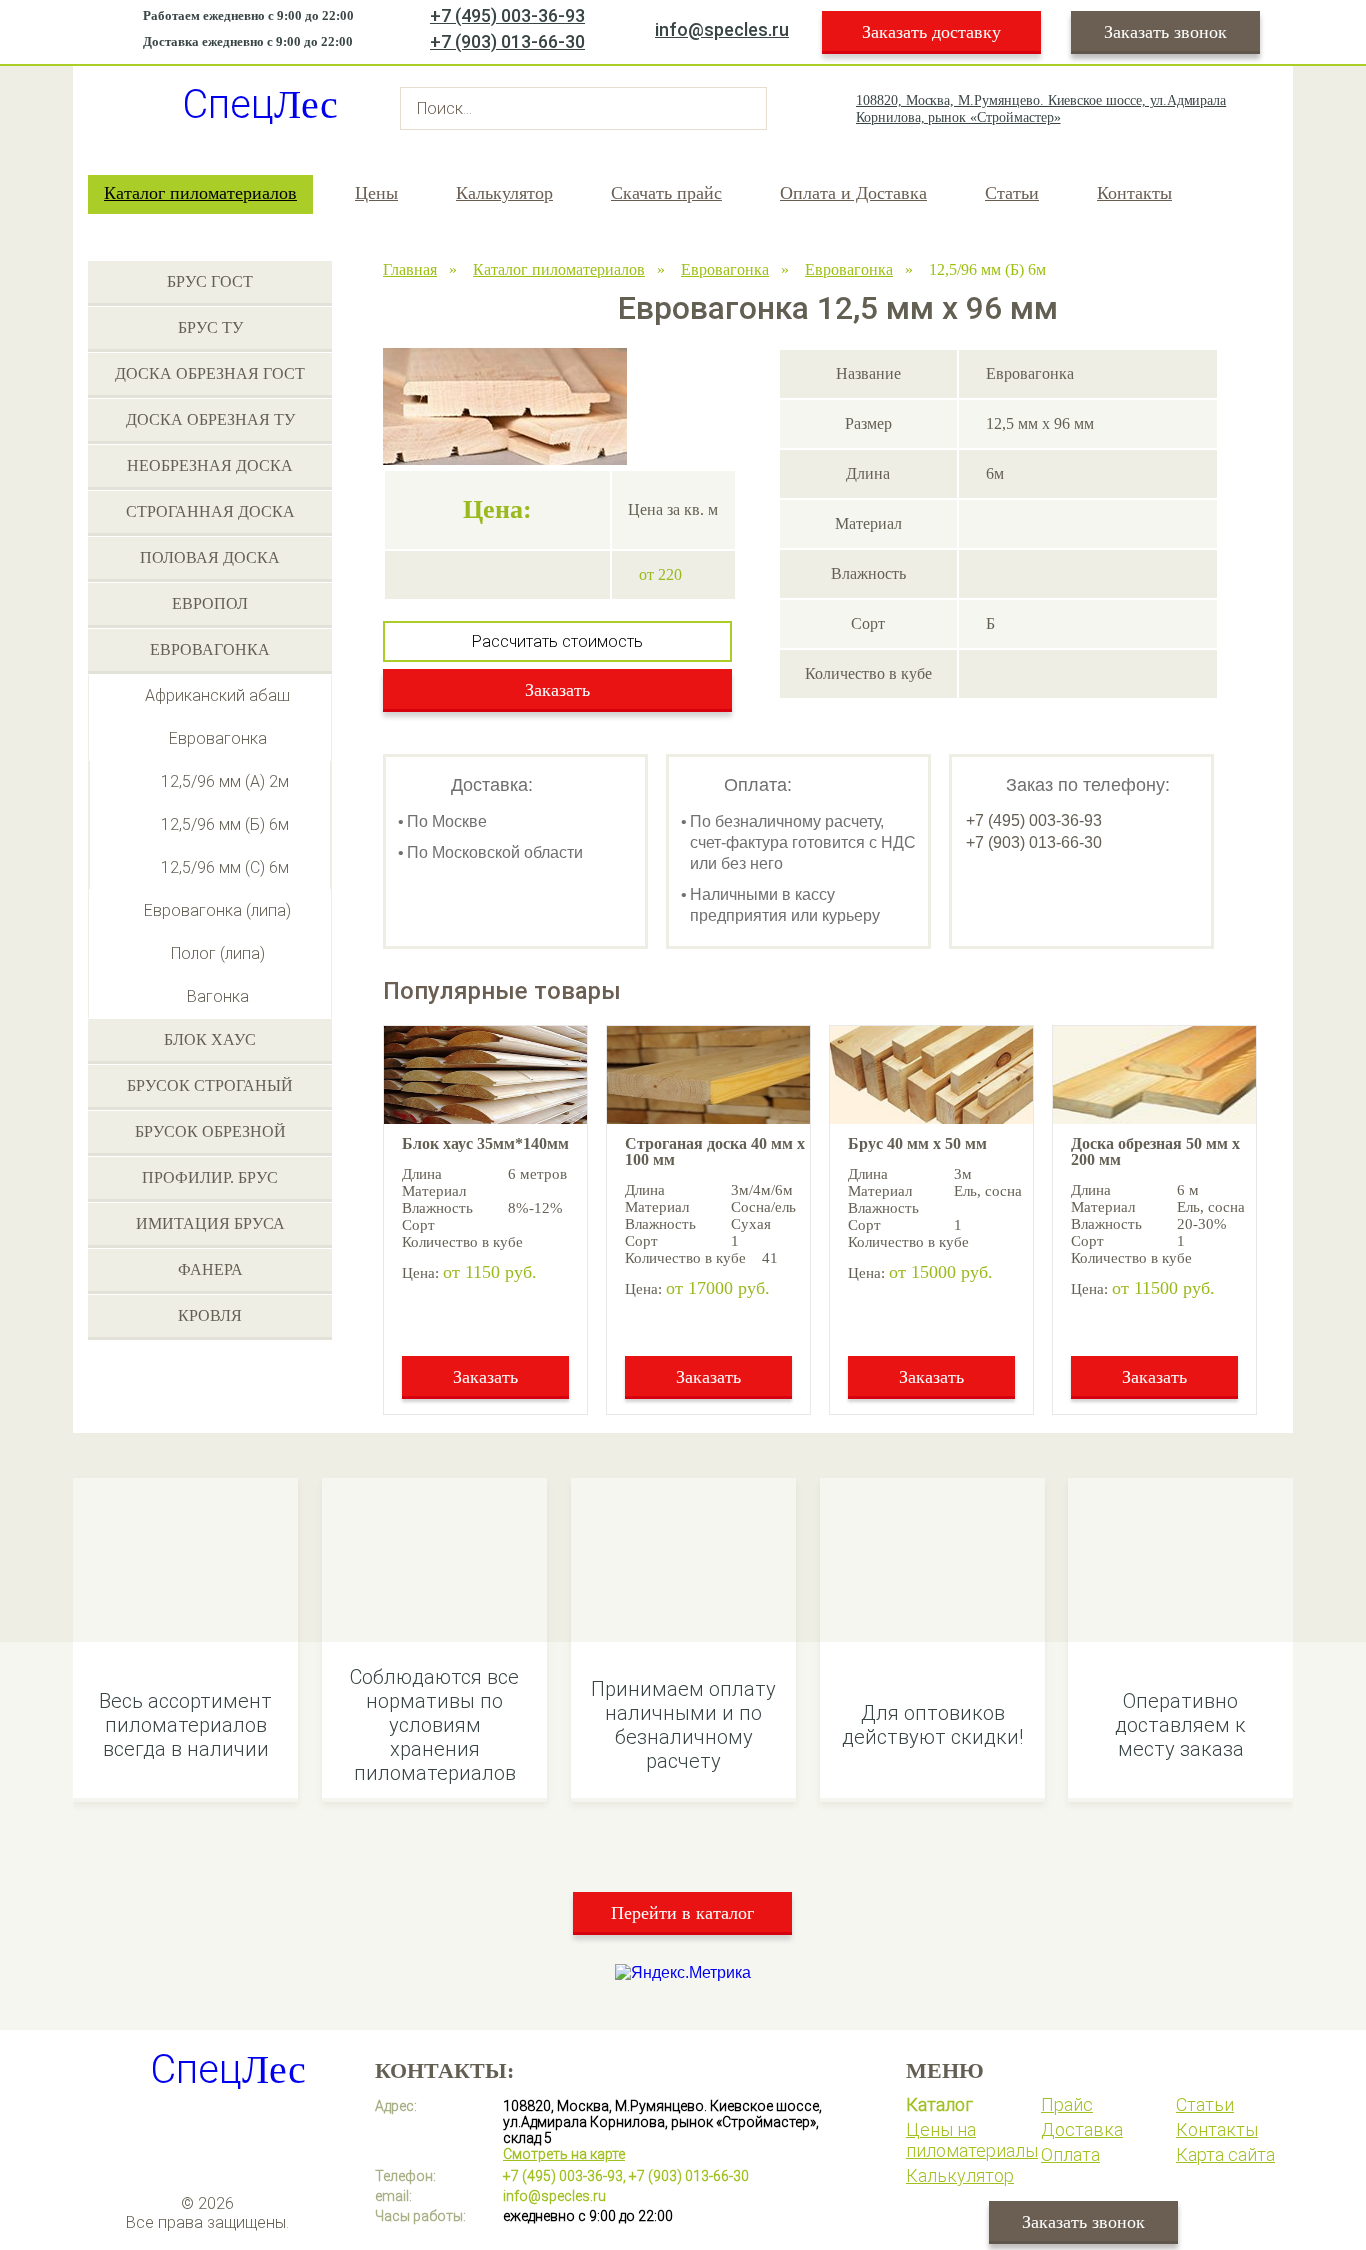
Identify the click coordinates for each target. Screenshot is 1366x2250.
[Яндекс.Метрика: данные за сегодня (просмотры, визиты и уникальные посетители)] (683, 1973)
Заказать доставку (931, 32)
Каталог (939, 2104)
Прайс (1067, 2104)
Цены (376, 193)
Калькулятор (504, 193)
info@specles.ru (722, 29)
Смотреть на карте (564, 2154)
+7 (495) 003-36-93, (564, 2176)
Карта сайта (1225, 2154)
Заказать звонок (1165, 32)
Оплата (1070, 2154)
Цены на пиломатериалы (972, 2140)
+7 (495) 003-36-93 (507, 15)
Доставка (1082, 2129)
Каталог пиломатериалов (200, 193)
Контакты (1134, 193)
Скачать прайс (666, 193)
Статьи (1012, 193)
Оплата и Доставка (853, 193)
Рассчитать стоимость (557, 641)
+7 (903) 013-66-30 (507, 41)
